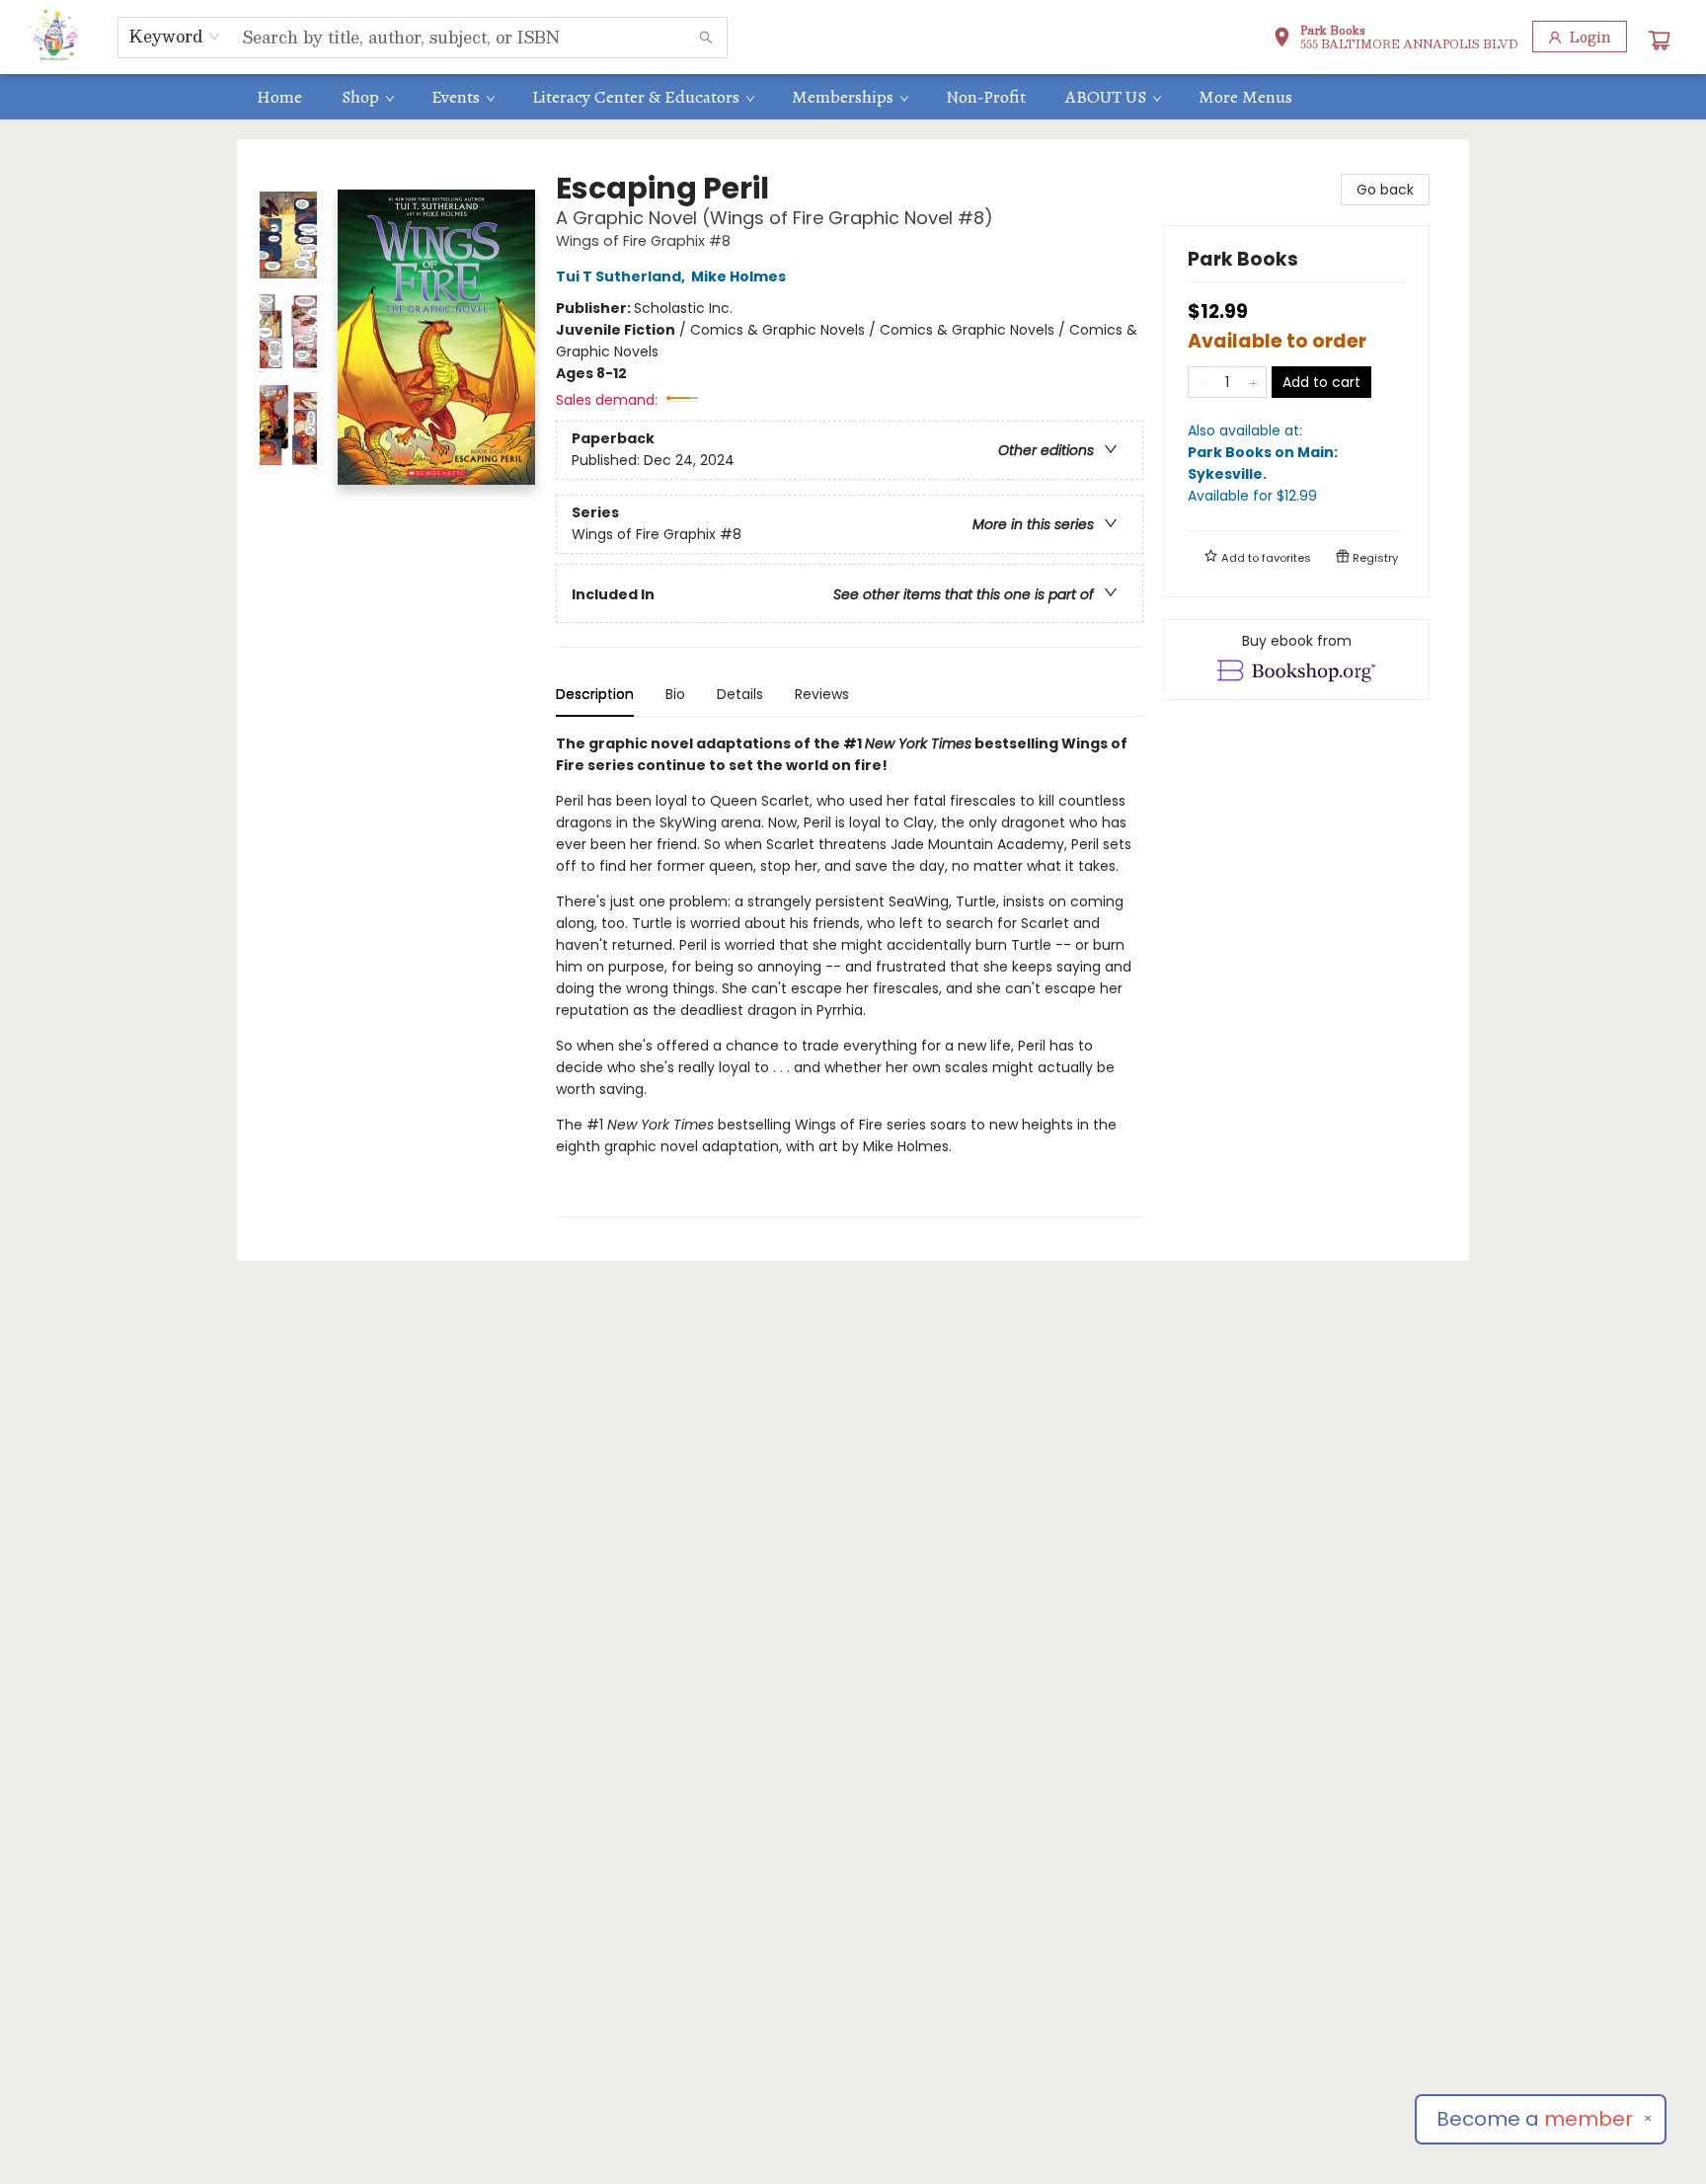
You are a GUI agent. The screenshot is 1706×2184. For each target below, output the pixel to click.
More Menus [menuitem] (1245, 97)
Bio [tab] (675, 694)
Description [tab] (595, 694)
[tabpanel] (850, 975)
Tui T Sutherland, (622, 276)
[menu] (853, 97)
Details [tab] (740, 694)
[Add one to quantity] (1253, 382)
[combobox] (175, 37)
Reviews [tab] (822, 694)
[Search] (706, 38)
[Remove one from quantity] (1201, 382)
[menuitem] (279, 97)
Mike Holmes (738, 276)
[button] (1396, 39)
